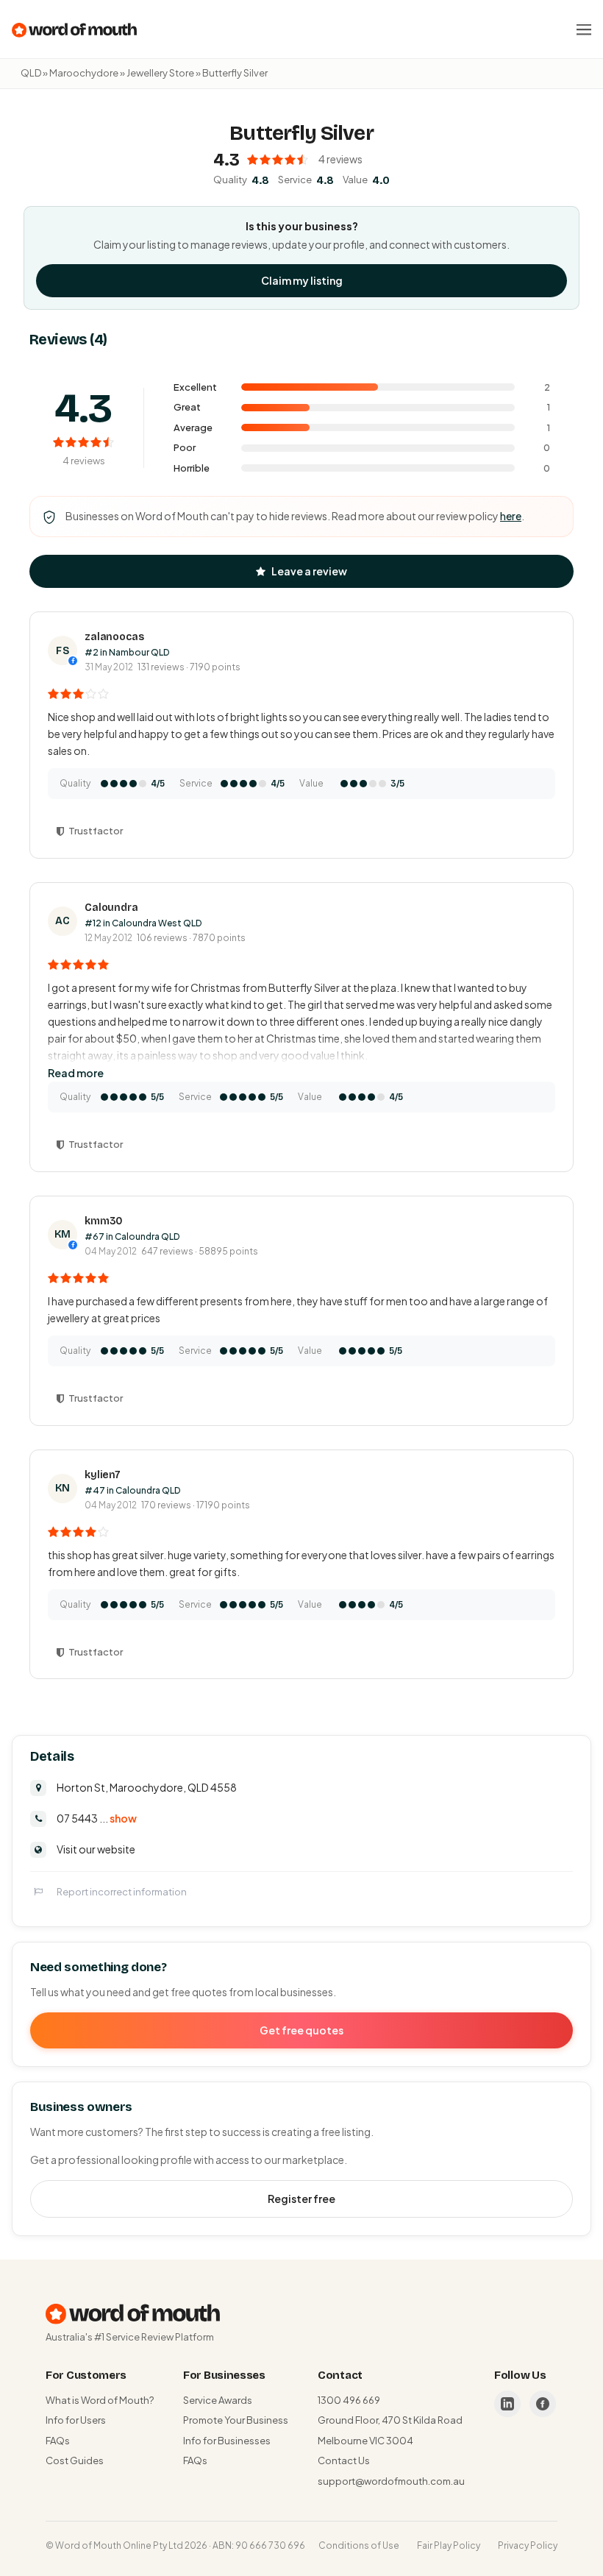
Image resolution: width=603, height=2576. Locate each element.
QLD (31, 73)
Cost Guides (75, 2460)
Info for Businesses (227, 2441)
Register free (301, 2199)
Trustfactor (96, 831)
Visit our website (96, 1849)
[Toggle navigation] (584, 29)
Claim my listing (302, 280)
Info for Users (76, 2420)
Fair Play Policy (449, 2545)
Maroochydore (84, 73)
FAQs (58, 2441)
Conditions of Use (359, 2545)
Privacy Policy (528, 2545)
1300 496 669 (349, 2400)
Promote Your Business (236, 2420)
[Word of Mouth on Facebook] (543, 2404)
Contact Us (344, 2460)
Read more (76, 1073)
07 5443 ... (97, 1818)
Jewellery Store (160, 73)
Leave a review (309, 571)
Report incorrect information (122, 1892)
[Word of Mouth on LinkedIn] (507, 2404)
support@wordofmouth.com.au (391, 2481)
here (511, 516)
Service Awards (218, 2400)
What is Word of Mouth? (100, 2400)
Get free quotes (301, 2030)
